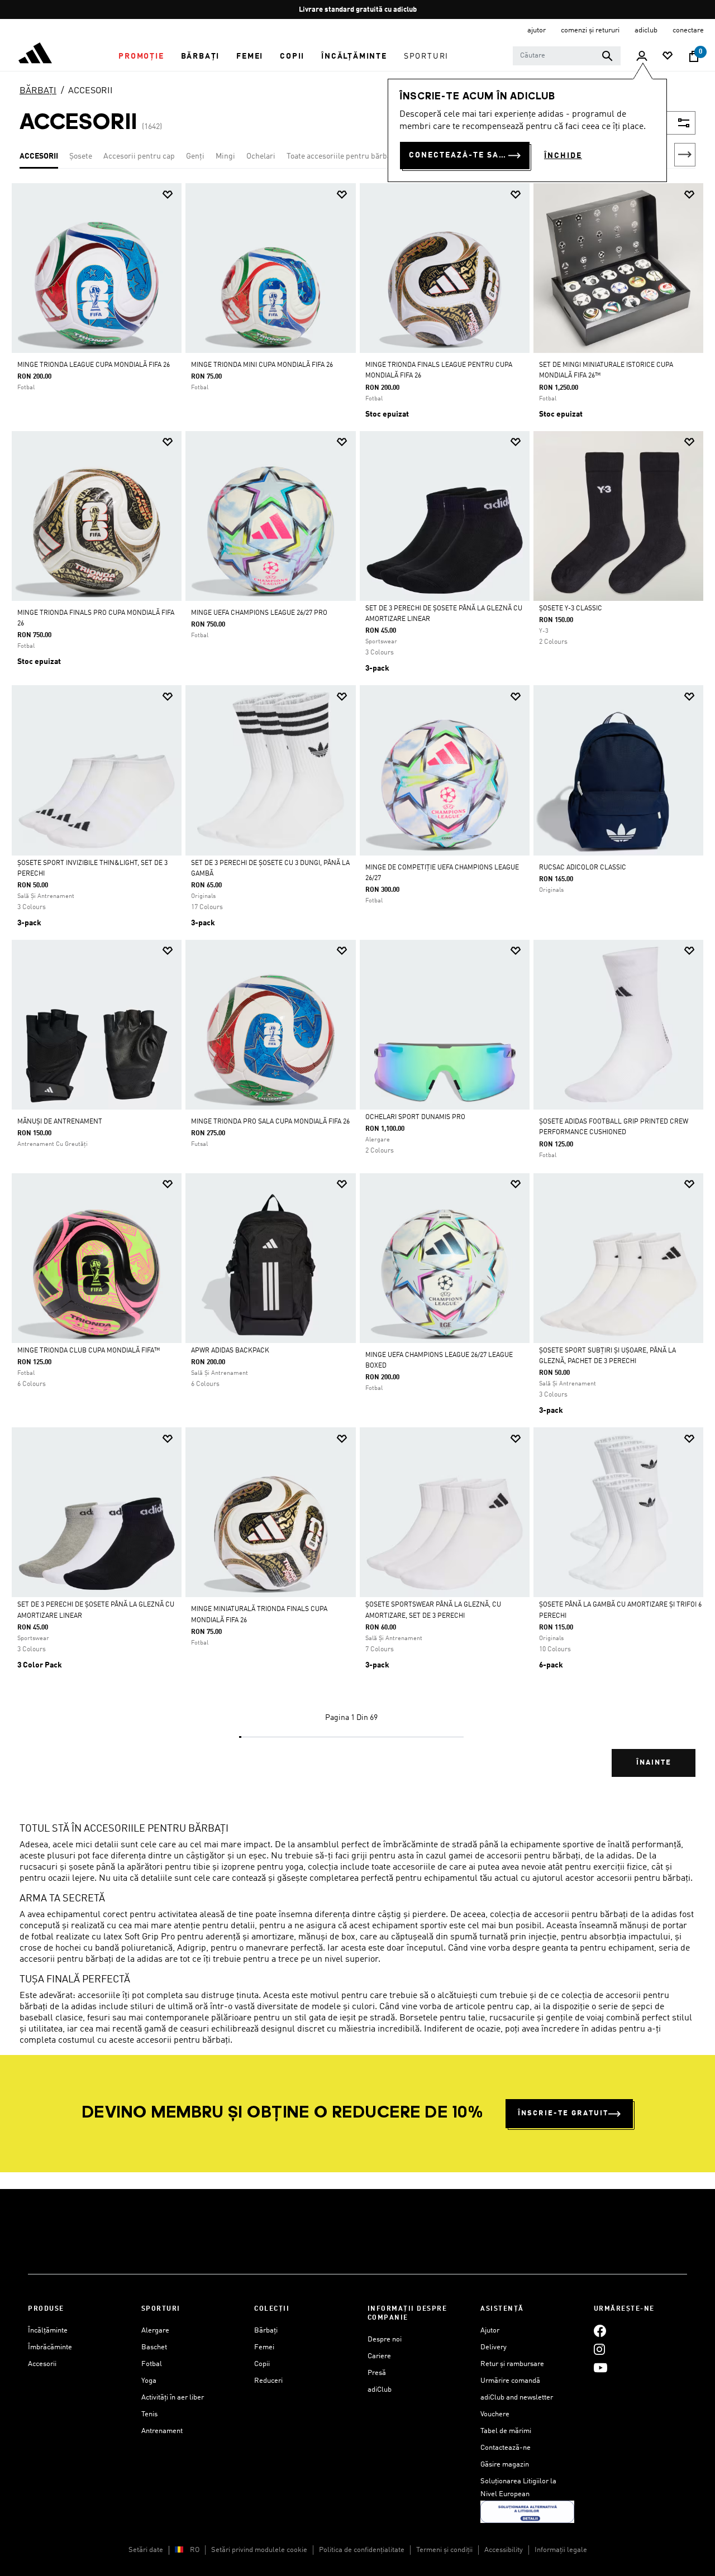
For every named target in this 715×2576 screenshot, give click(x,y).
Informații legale (561, 2550)
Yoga (149, 2381)
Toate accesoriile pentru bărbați (341, 156)
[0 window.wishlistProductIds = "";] (668, 57)
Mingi (225, 156)
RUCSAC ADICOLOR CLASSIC (583, 868)
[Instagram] (599, 2349)
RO (195, 2550)
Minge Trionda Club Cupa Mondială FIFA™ (89, 1351)
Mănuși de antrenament (60, 1122)
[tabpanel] (357, 990)
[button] (141, 56)
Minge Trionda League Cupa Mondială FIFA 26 (94, 365)
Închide (563, 156)
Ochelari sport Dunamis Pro (415, 1117)
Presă (377, 2373)
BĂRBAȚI (38, 91)
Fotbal (152, 2364)
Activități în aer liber (173, 2398)
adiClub (380, 2390)
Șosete (81, 156)
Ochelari (261, 156)
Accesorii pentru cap (139, 156)
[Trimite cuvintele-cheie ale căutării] (607, 56)
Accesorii (42, 2364)
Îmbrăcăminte (50, 2347)
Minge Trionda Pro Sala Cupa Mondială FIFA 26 (270, 1122)
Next (685, 155)
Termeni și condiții (444, 2550)
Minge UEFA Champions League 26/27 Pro (259, 613)
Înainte (654, 1763)
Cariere (379, 2356)
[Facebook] (600, 2331)
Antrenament (162, 2431)
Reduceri (268, 2381)
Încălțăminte (48, 2331)
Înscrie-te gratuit (563, 2113)
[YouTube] (600, 2367)
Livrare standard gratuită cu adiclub (358, 10)
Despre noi (385, 2340)
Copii (262, 2364)
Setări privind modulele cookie (259, 2550)
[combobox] (567, 56)
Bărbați (266, 2331)
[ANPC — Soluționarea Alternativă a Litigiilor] (527, 2512)
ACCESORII (90, 91)
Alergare (155, 2331)
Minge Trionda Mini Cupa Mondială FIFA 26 (262, 365)
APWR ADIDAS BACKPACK (230, 1351)
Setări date (146, 2550)
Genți (195, 156)
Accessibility (504, 2550)
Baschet (154, 2347)
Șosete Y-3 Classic (571, 609)
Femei (264, 2347)
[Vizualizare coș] (694, 56)
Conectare (688, 30)
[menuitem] (141, 56)
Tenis (149, 2414)
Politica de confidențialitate (362, 2550)
